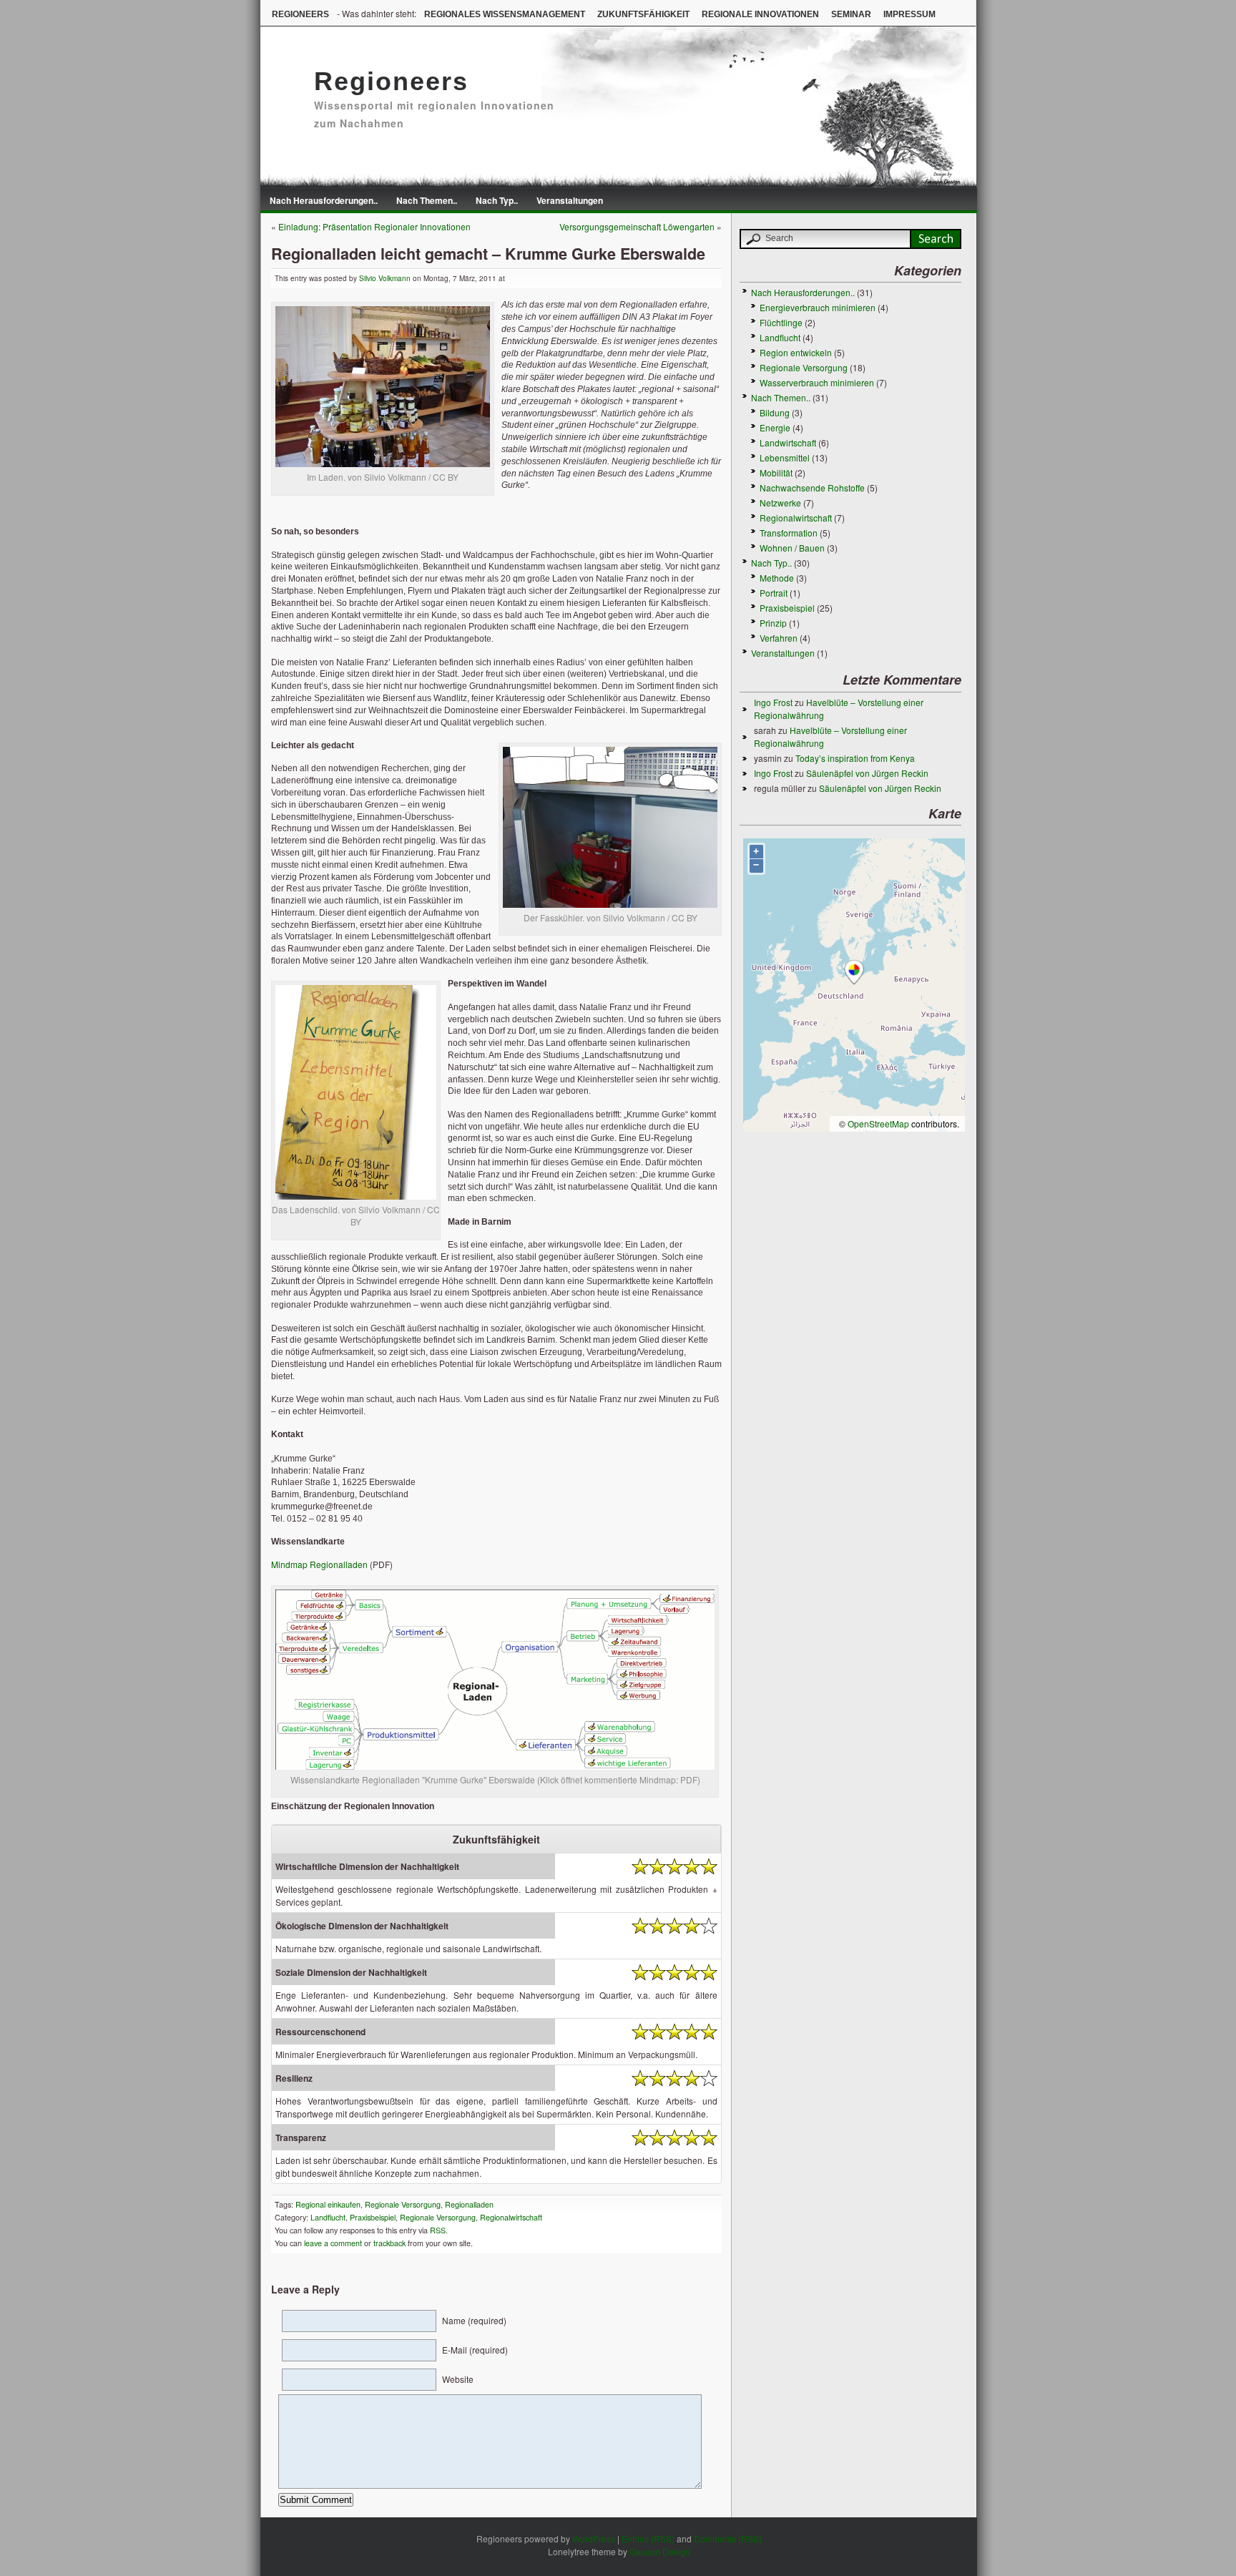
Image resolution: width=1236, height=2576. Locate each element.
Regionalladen (469, 2204)
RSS (438, 2230)
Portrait (774, 593)
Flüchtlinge (781, 322)
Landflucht (328, 2217)
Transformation (789, 533)
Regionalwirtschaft (511, 2217)
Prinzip (773, 623)
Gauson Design (660, 2551)
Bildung (775, 412)
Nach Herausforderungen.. (324, 200)
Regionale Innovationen (760, 14)
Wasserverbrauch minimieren (817, 382)
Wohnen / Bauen (792, 548)
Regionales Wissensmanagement (505, 14)
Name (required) (474, 2320)
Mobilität (776, 472)
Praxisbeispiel (373, 2217)
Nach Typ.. (497, 200)
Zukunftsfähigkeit (643, 14)
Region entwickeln (796, 352)
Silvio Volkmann (385, 278)
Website (458, 2379)
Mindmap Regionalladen (319, 1564)
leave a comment (332, 2243)
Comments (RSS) (728, 2538)
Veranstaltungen (570, 200)
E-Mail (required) (475, 2350)
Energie (775, 427)
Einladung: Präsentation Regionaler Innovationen (374, 226)
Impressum (909, 14)
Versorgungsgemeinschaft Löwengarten (637, 226)
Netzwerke (780, 503)
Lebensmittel (785, 457)
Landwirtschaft (788, 442)
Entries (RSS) (648, 2538)
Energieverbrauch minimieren (818, 307)
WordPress (594, 2538)
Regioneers (300, 14)
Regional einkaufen (328, 2204)
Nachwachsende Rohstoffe (812, 488)
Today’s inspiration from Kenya (855, 758)
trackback (389, 2243)
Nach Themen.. (427, 200)
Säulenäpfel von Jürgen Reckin (867, 773)
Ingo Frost (773, 702)
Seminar (851, 14)
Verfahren (779, 638)
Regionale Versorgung (403, 2204)
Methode (777, 578)
